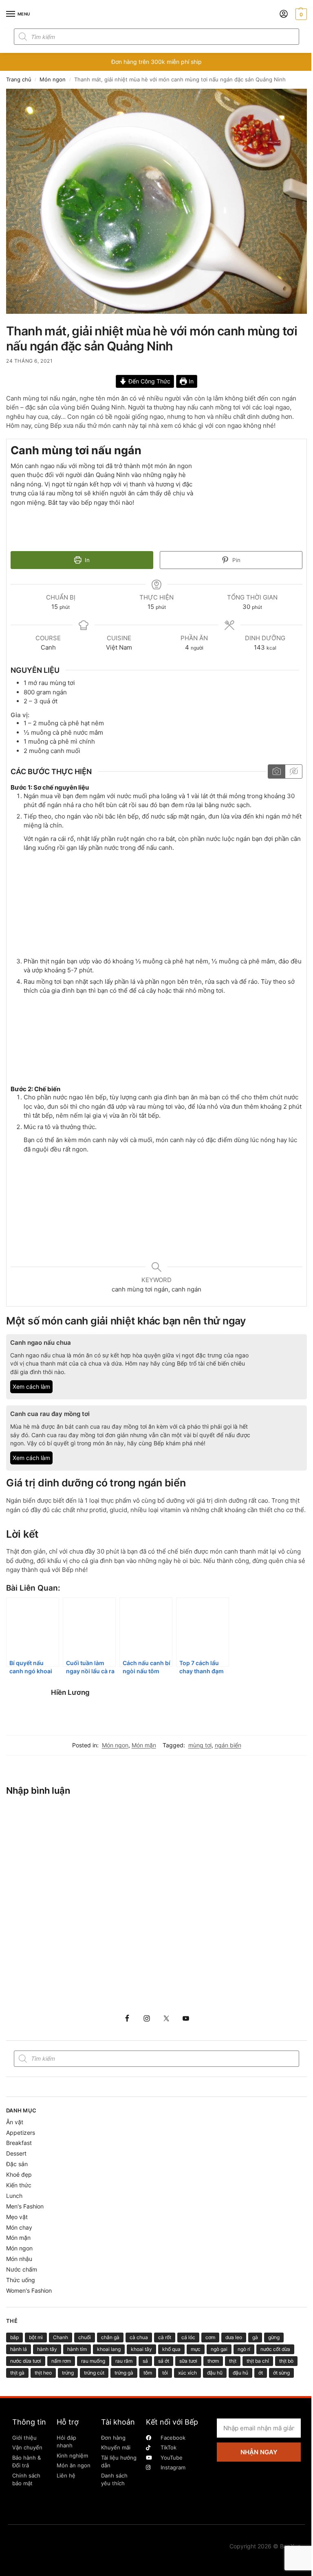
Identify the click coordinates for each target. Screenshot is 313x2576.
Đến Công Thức (149, 381)
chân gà (110, 2337)
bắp (14, 2337)
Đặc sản (17, 2164)
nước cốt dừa (275, 2349)
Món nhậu (19, 2259)
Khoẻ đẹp (19, 2174)
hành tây (47, 2349)
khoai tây (141, 2349)
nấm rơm (61, 2361)
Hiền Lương (70, 1692)
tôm (148, 2373)
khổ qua (171, 2349)
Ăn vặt (15, 2122)
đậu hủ (240, 2373)
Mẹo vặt (17, 2217)
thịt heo (43, 2373)
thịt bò (286, 2361)
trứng (68, 2373)
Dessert (16, 2153)
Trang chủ (19, 80)
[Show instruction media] (277, 771)
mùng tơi (200, 1745)
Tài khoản (118, 2422)
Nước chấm (22, 2269)
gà (255, 2337)
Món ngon (53, 80)
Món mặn (144, 1745)
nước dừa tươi (26, 2361)
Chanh (61, 2337)
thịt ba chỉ (258, 2361)
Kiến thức (19, 2185)
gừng (274, 2337)
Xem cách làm (31, 1387)
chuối (85, 2337)
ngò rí (244, 2349)
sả (145, 2361)
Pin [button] (236, 560)
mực (196, 2349)
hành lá (19, 2349)
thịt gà (17, 2373)
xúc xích (187, 2373)
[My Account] (284, 14)
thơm (213, 2361)
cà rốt (165, 2337)
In (190, 381)
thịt (233, 2361)
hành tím (77, 2349)
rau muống (93, 2361)
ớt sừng (281, 2373)
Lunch (14, 2196)
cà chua (139, 2337)
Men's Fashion (25, 2206)
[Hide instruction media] (293, 771)
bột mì (36, 2337)
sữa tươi (188, 2361)
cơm (210, 2337)
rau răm (124, 2361)
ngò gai (219, 2349)
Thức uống (21, 2280)
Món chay (19, 2227)
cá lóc (188, 2337)
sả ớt (164, 2361)
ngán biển (228, 1745)
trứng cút (94, 2373)
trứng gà (124, 2373)
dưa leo (234, 2337)
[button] (300, 14)
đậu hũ (215, 2373)
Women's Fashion (29, 2290)
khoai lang (109, 2349)
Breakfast (19, 2143)
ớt (261, 2373)
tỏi (165, 2373)
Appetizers (21, 2133)
